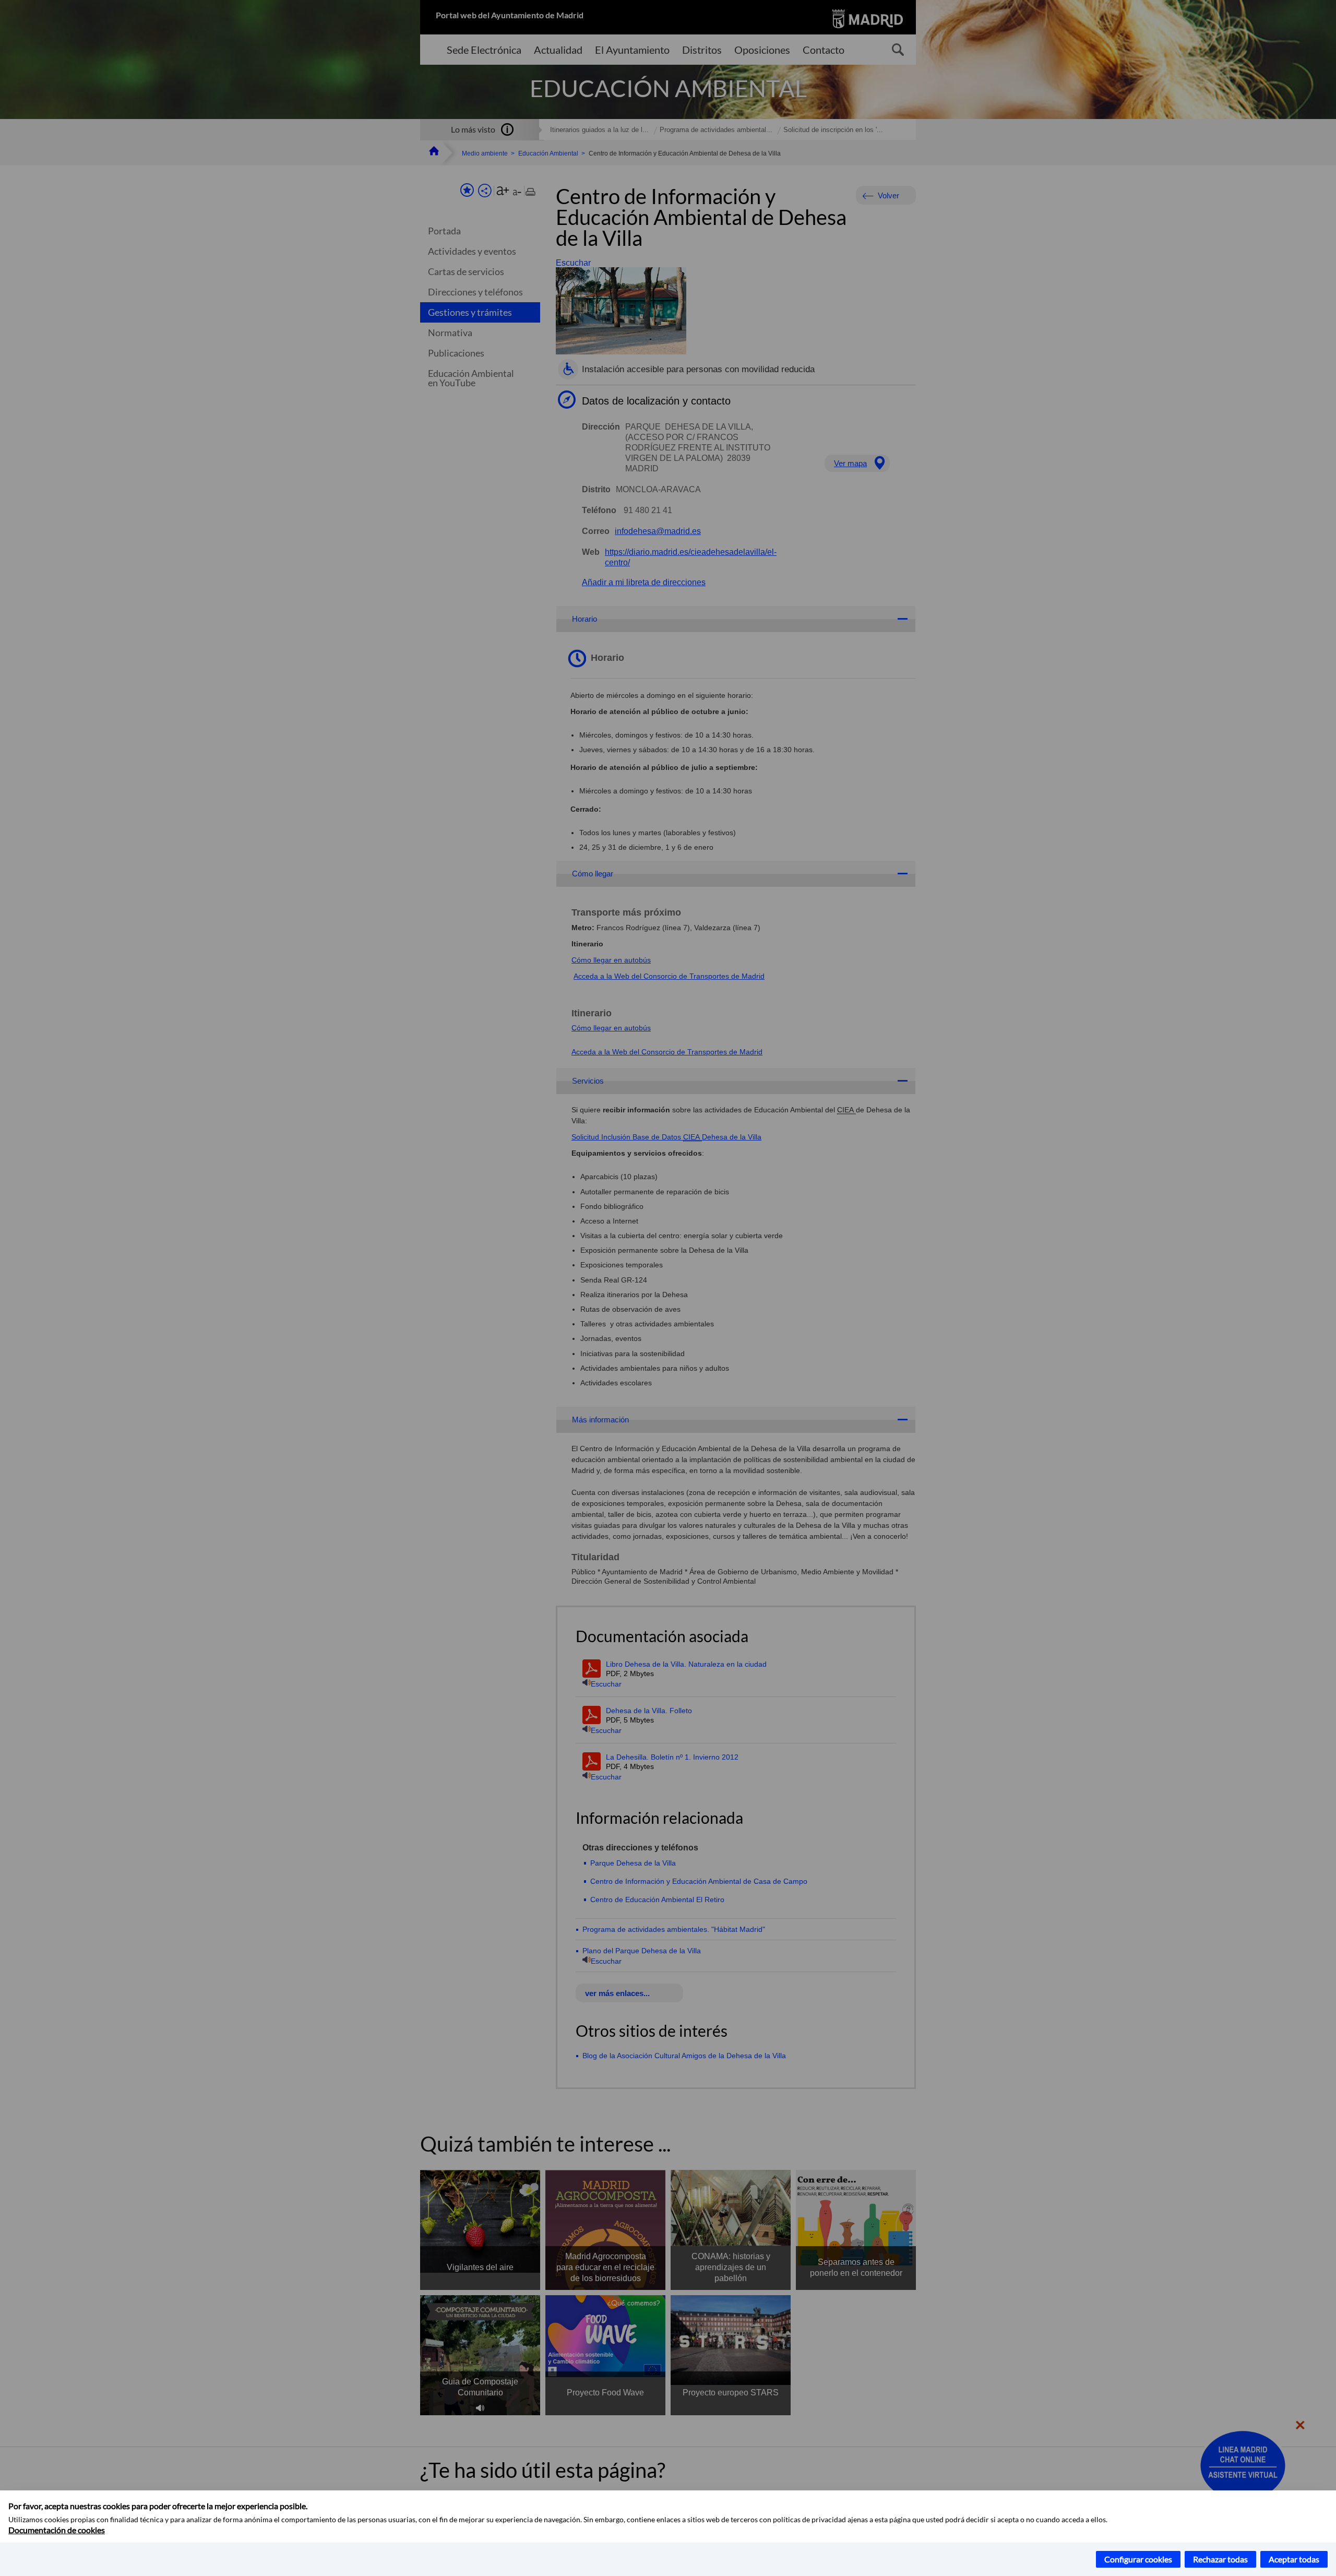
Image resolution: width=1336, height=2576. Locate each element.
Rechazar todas (1220, 2559)
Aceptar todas (1294, 2559)
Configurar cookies (1138, 2559)
